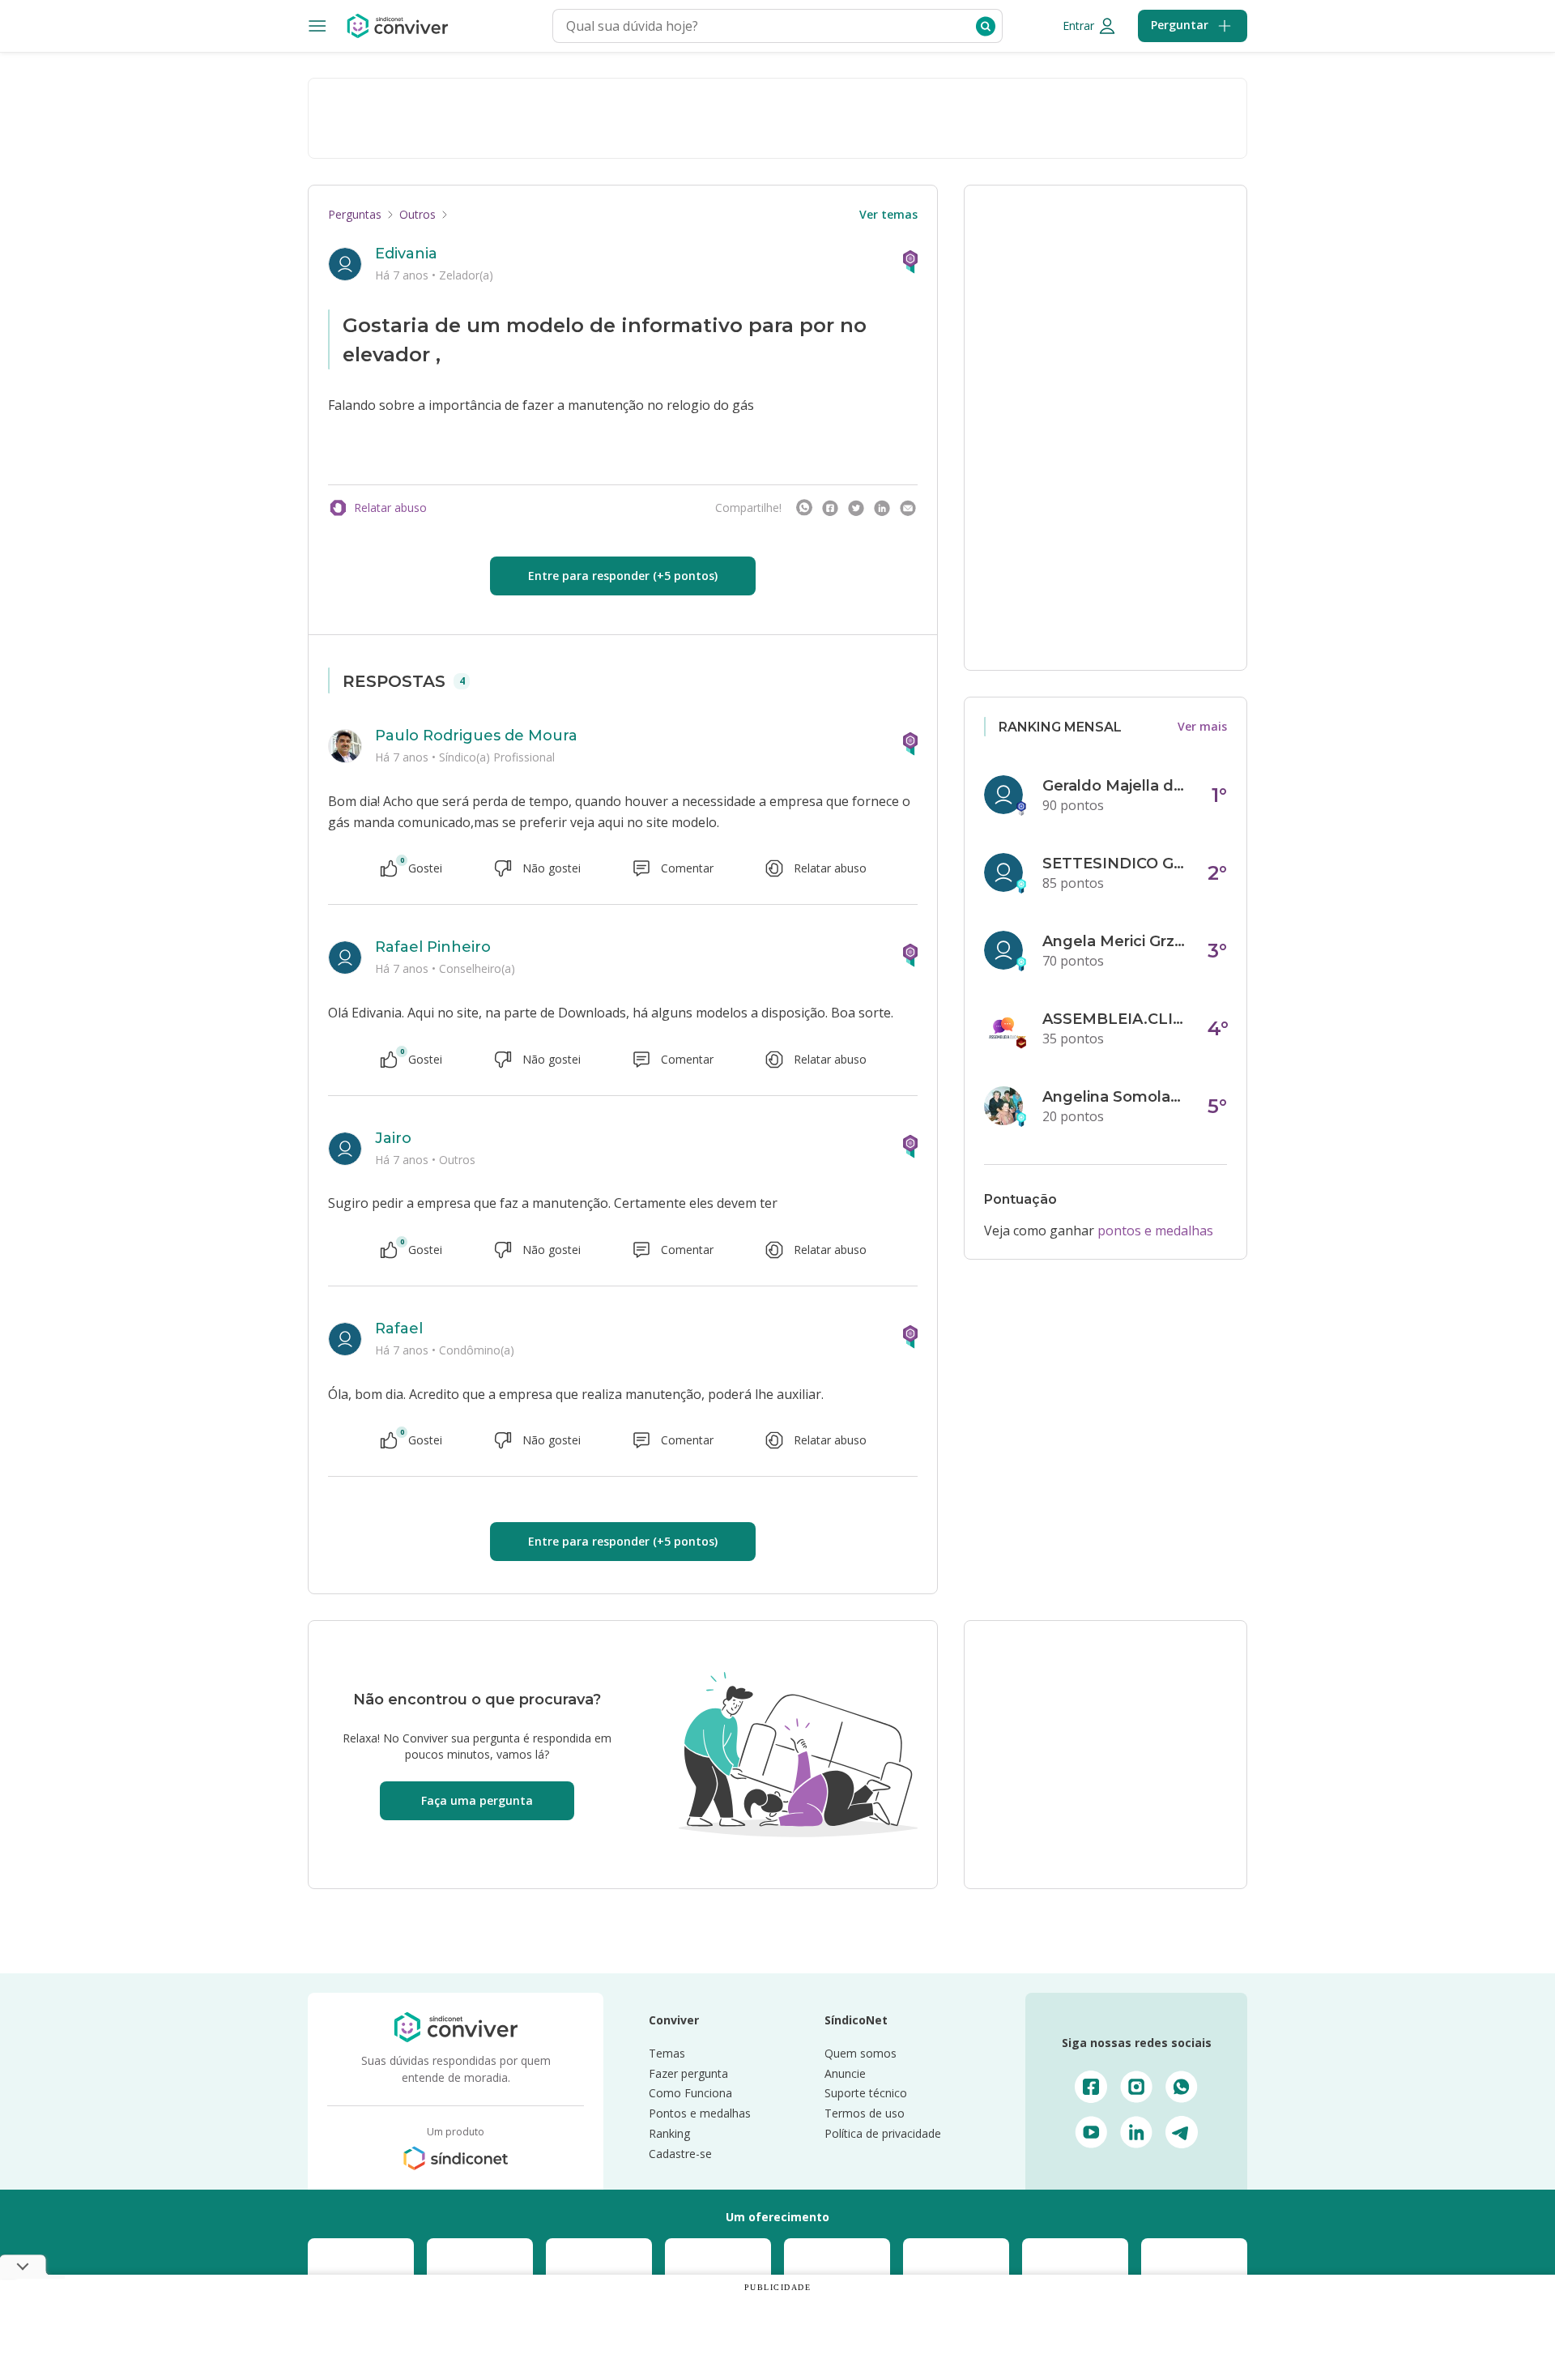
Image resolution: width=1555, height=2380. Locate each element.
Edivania (406, 254)
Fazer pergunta (688, 2073)
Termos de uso (865, 2113)
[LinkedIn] (882, 508)
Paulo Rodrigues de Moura (476, 736)
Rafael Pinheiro (433, 947)
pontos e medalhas (1155, 1231)
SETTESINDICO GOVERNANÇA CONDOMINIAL (1115, 864)
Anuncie (845, 2073)
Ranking (669, 2133)
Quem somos (861, 2053)
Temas (667, 2053)
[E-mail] (908, 508)
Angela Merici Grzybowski (1115, 941)
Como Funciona (690, 2093)
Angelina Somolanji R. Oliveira (1115, 1097)
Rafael (399, 1329)
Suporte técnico (866, 2093)
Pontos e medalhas (700, 2113)
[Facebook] (830, 508)
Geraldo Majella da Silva (1115, 786)
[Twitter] (856, 508)
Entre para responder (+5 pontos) (623, 576)
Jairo (393, 1138)
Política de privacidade (883, 2133)
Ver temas (888, 214)
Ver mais (1202, 726)
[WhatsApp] (804, 508)
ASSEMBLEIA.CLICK (1115, 1019)
